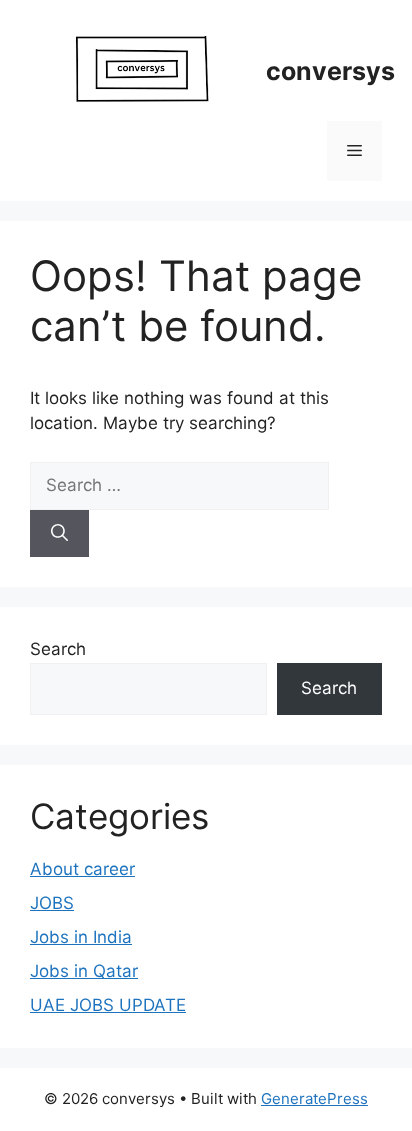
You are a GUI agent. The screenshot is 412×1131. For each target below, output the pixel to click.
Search (58, 649)
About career (82, 869)
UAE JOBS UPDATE (108, 1005)
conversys (330, 71)
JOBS (52, 903)
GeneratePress (314, 1098)
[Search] (59, 534)
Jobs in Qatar (84, 971)
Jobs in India (81, 937)
